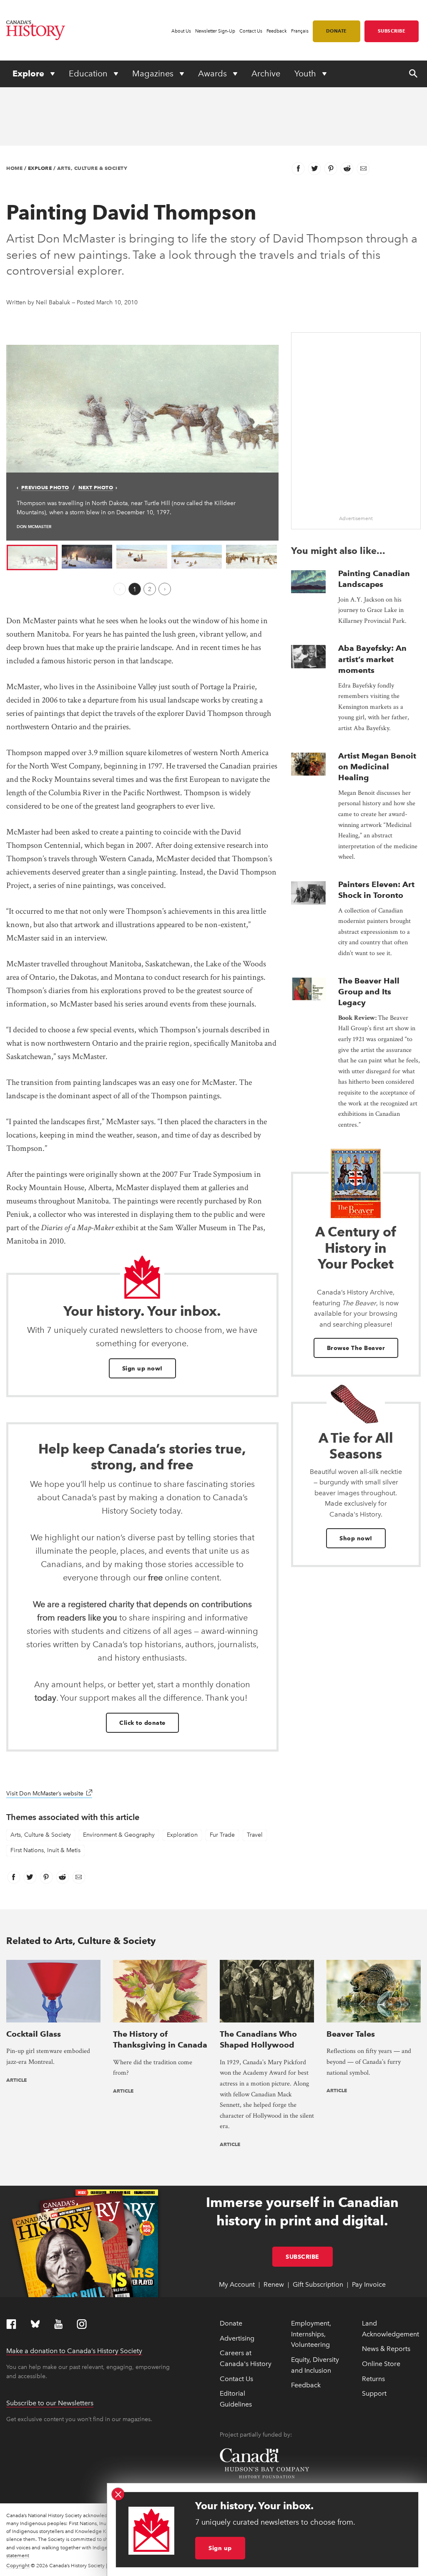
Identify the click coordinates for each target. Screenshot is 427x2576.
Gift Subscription (318, 2284)
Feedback (277, 31)
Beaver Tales (351, 2034)
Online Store (381, 2364)
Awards (213, 73)
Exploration (182, 1835)
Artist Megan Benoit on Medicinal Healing (377, 767)
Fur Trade (222, 1835)
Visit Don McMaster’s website (49, 1794)
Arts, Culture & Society (92, 168)
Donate (337, 31)
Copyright (18, 2566)
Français (300, 31)
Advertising (237, 2338)
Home (14, 168)
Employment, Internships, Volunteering (311, 2334)
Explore (29, 73)
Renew (274, 2284)
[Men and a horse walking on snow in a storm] (142, 408)
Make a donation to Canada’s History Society (74, 2351)
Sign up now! (142, 1368)
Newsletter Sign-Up (215, 31)
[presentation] (309, 582)
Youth (306, 73)
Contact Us (251, 31)
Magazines (154, 73)
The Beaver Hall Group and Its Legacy (369, 992)
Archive (266, 73)
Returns (373, 2379)
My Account (237, 2284)
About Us (181, 31)
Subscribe (392, 31)
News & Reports (386, 2349)
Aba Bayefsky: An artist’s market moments (372, 659)
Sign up (220, 2548)
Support (374, 2393)
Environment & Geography (119, 1835)
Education (89, 73)
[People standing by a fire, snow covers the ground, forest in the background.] (87, 556)
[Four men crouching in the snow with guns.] (197, 556)
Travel (255, 1835)
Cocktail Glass (34, 2034)
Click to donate (142, 1723)
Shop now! (356, 1538)
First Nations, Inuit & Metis (45, 1850)
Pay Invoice (369, 2284)
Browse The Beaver (356, 1348)
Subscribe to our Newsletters (50, 2403)
